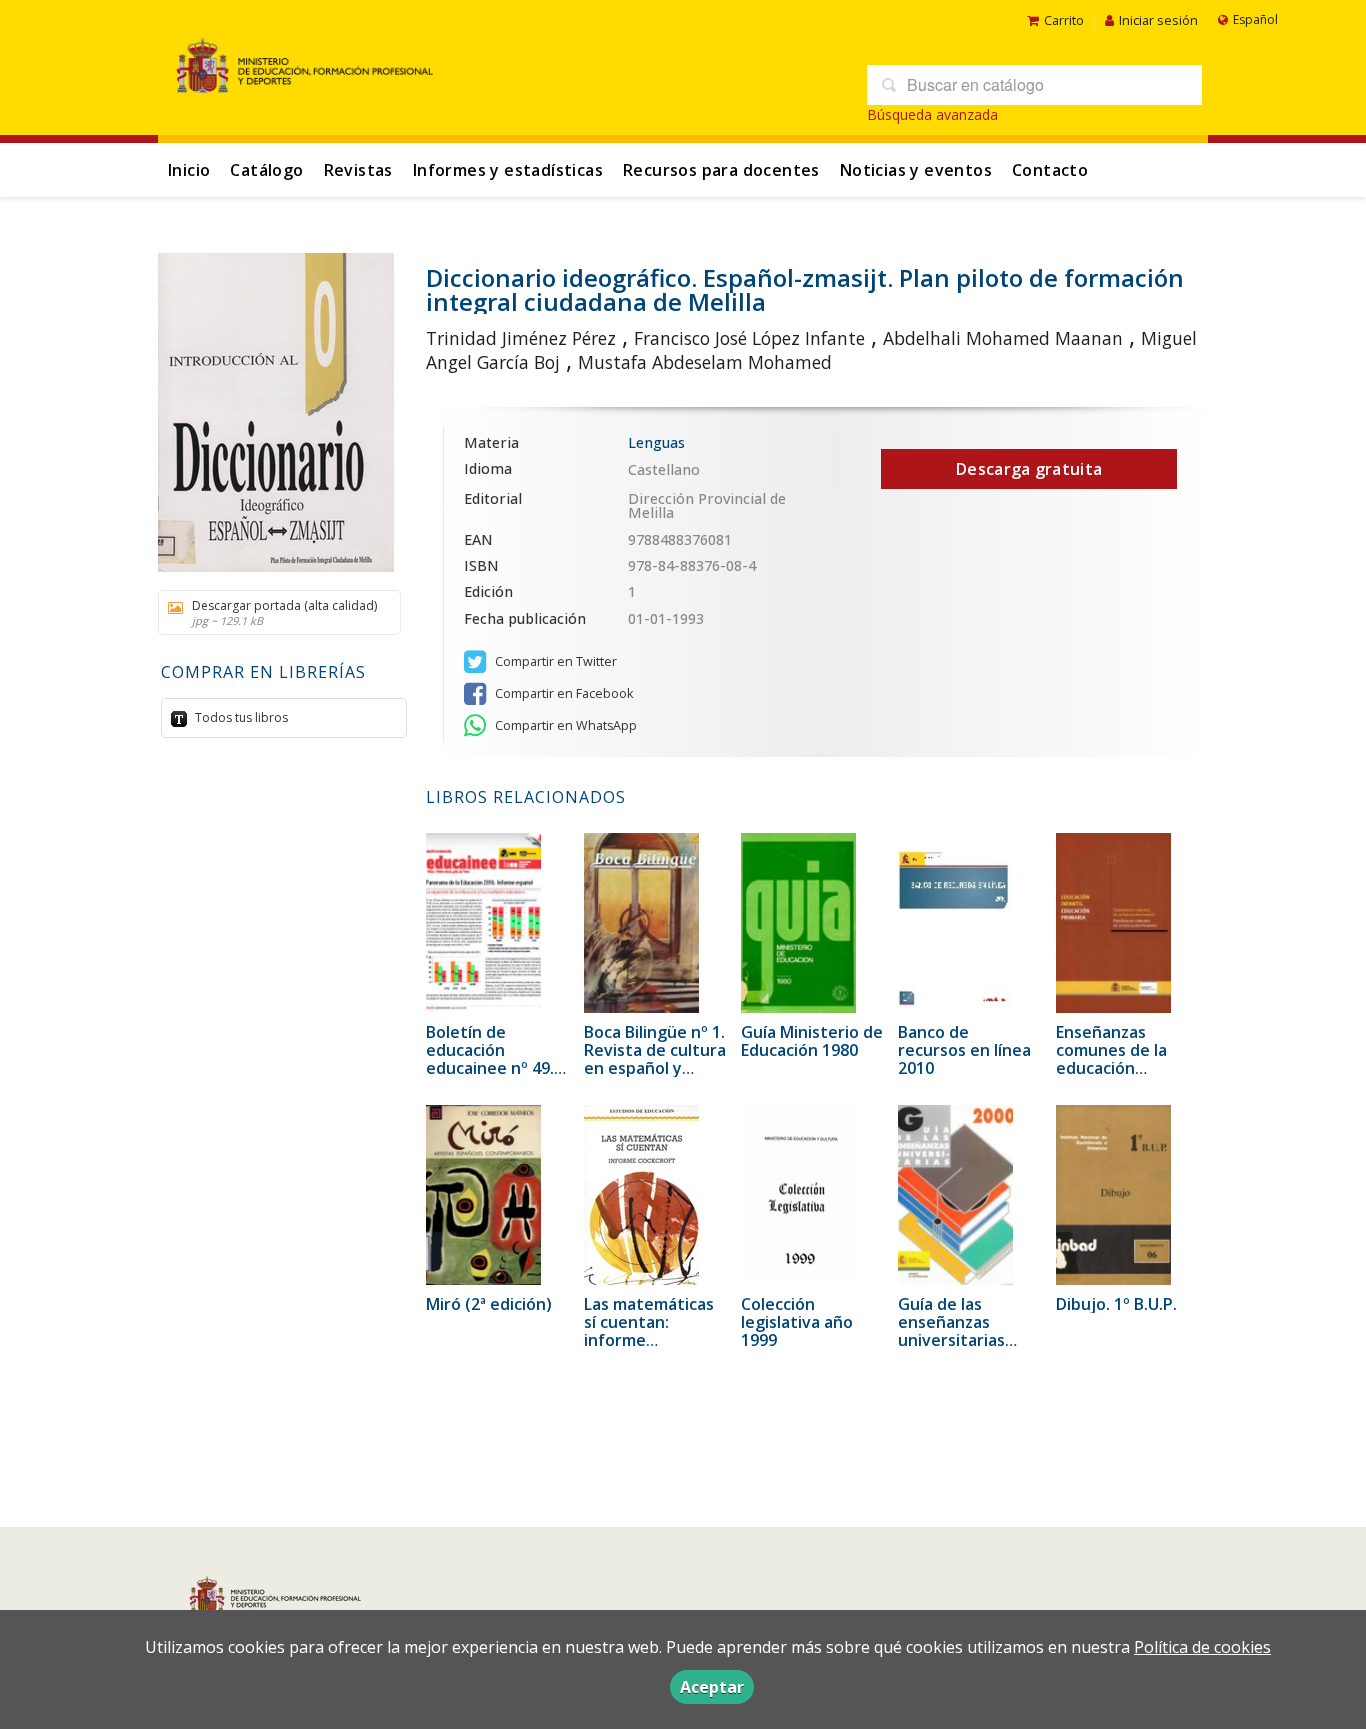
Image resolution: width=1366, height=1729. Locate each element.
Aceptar (712, 1687)
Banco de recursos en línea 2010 (964, 1050)
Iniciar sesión (1158, 20)
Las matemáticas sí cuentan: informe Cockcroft (649, 1331)
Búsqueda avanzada (932, 114)
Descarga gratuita (1029, 469)
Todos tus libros (240, 717)
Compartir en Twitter (554, 661)
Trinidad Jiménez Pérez (521, 338)
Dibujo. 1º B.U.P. (1116, 1304)
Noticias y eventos (916, 170)
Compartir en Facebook (562, 693)
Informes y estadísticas (508, 170)
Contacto (1050, 170)
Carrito (1064, 20)
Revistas (358, 170)
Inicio (189, 170)
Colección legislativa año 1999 (797, 1322)
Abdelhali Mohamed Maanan (1003, 338)
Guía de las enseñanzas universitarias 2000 (951, 1331)
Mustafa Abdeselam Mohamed (705, 362)
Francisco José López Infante (749, 338)
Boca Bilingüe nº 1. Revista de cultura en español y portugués (655, 1059)
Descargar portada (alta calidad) (284, 612)
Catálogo (266, 170)
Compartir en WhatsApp (564, 725)
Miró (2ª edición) (489, 1304)
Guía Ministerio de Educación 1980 (812, 1041)
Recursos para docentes (721, 170)
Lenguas (656, 442)
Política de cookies (1202, 1647)
